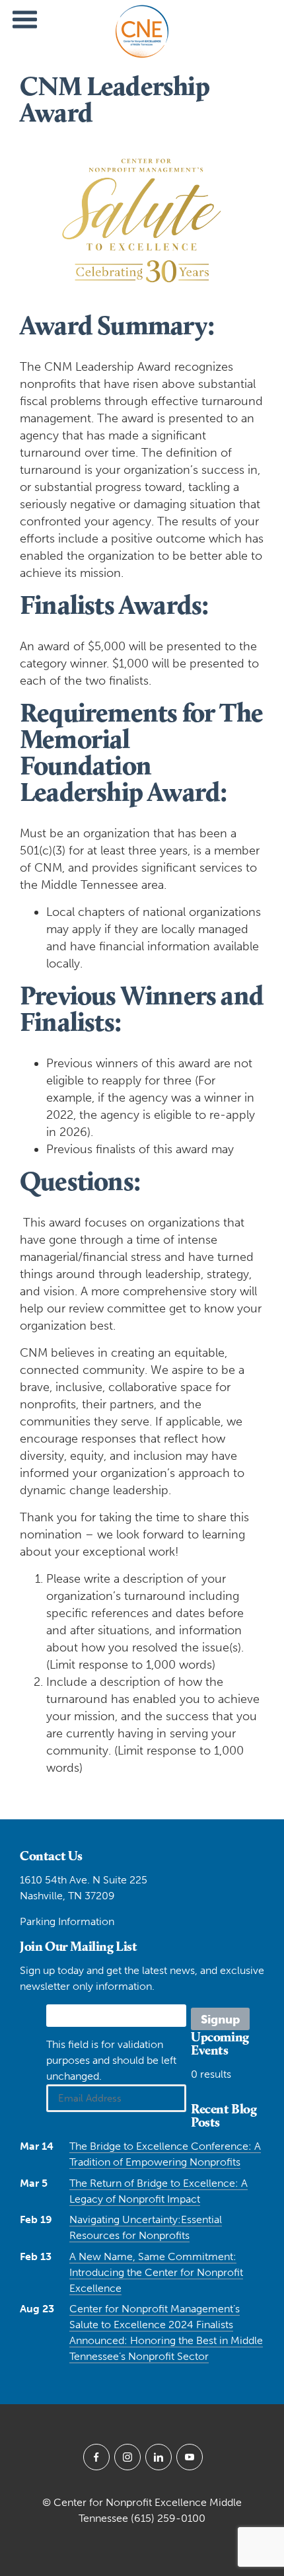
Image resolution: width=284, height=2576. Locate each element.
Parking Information (67, 1921)
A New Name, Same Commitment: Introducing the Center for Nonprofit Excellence (156, 2272)
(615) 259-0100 (168, 2518)
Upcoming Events (220, 2043)
